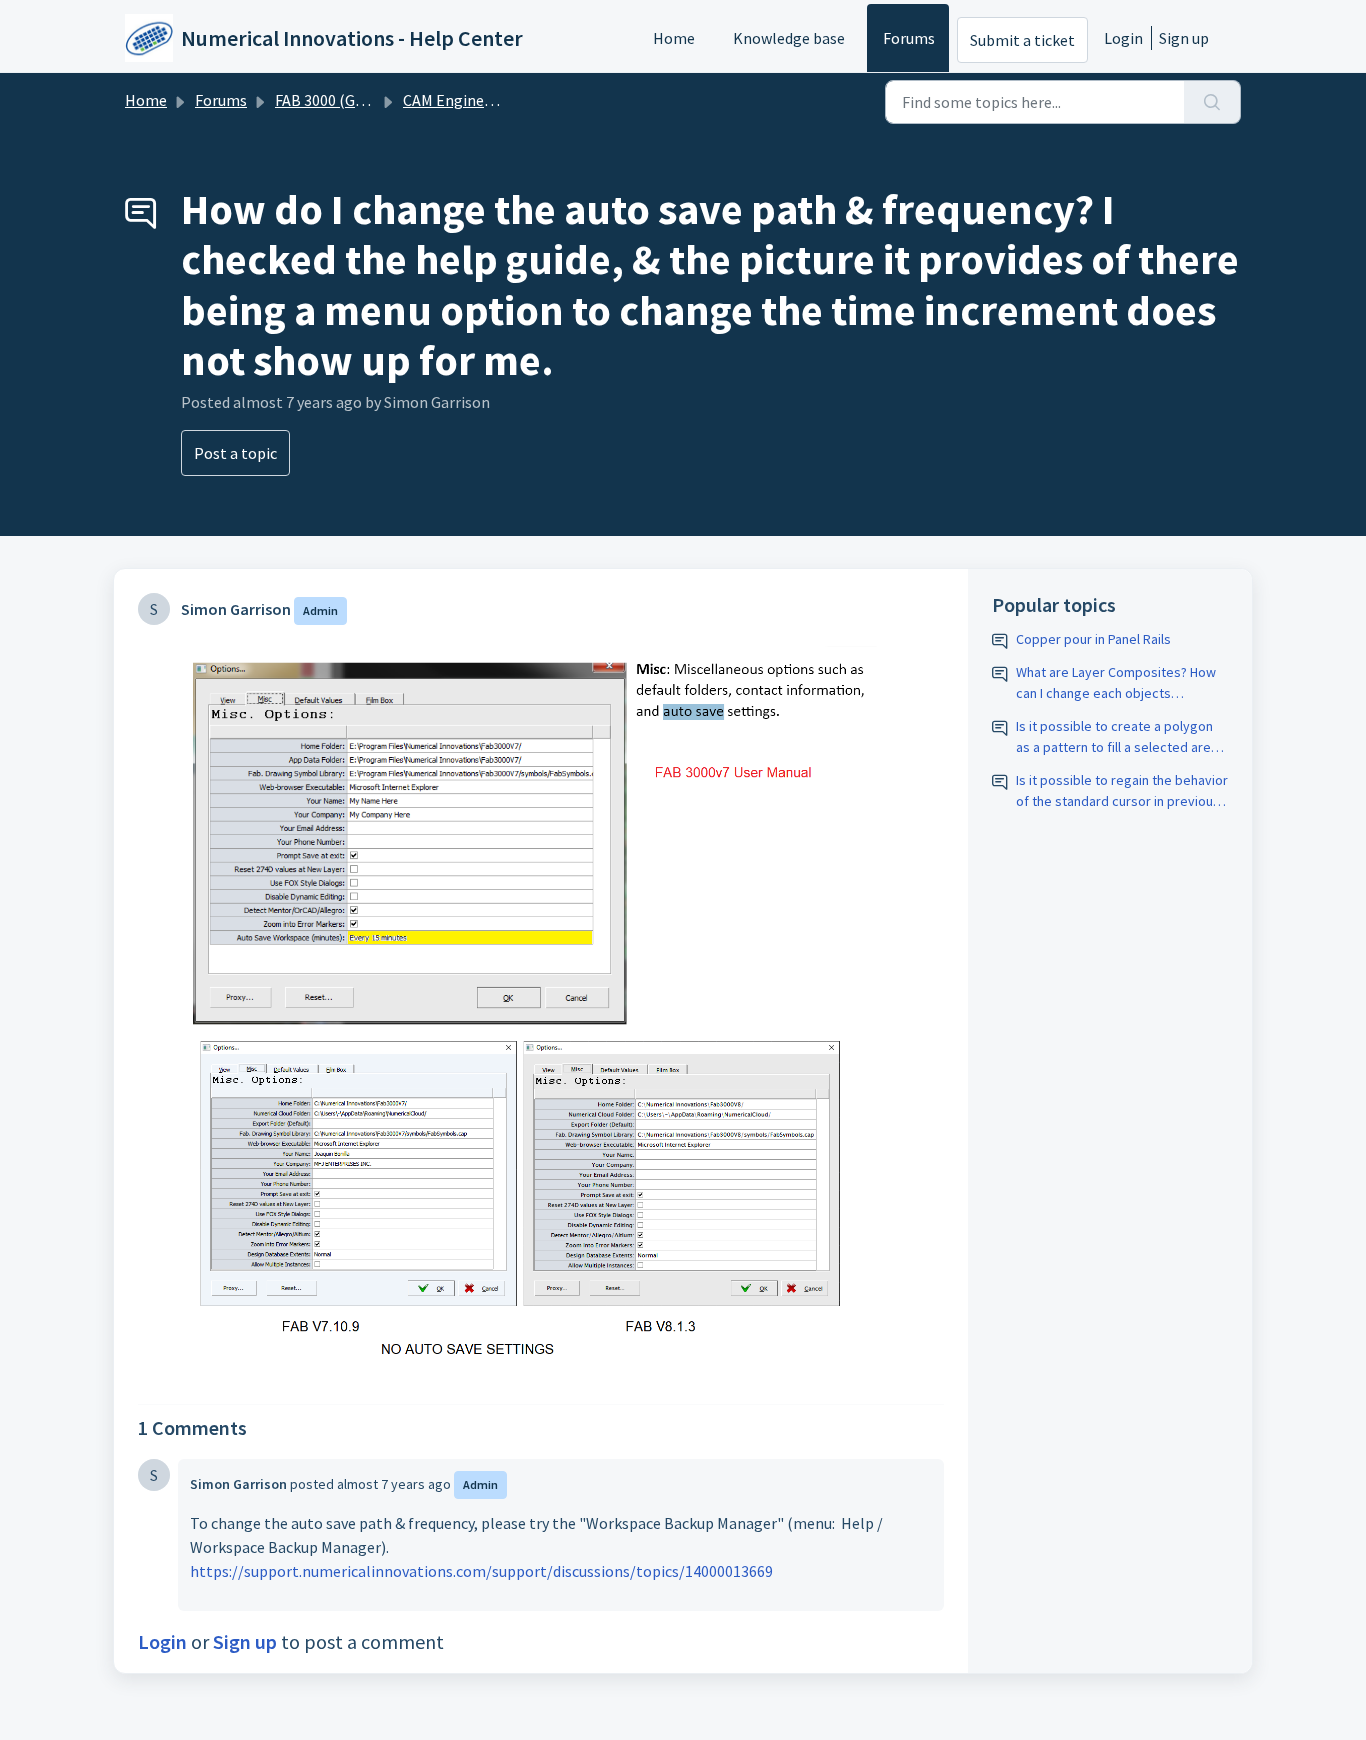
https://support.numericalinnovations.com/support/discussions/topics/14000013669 (481, 1571)
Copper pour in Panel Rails (1093, 639)
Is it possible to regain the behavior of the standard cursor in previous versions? (1122, 791)
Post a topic (235, 453)
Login (1123, 38)
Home (674, 38)
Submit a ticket (1022, 40)
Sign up (1184, 38)
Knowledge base (789, 38)
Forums (909, 38)
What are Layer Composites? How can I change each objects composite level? (1116, 683)
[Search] (1212, 102)
